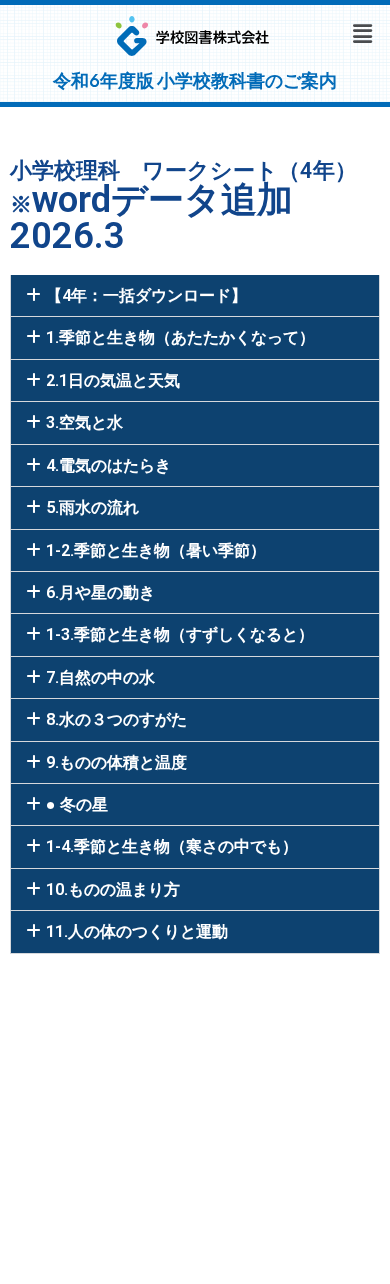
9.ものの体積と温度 (116, 762)
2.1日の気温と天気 (113, 380)
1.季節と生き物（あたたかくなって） (180, 337)
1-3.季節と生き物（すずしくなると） (180, 634)
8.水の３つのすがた (116, 719)
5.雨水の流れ (92, 507)
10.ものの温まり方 (113, 889)
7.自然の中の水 (100, 677)
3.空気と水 (84, 422)
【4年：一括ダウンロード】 (146, 295)
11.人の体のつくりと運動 (137, 931)
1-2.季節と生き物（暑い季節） (156, 550)
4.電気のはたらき (108, 465)
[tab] (195, 295)
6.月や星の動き (100, 592)
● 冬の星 (77, 804)
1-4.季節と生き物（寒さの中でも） (172, 846)
